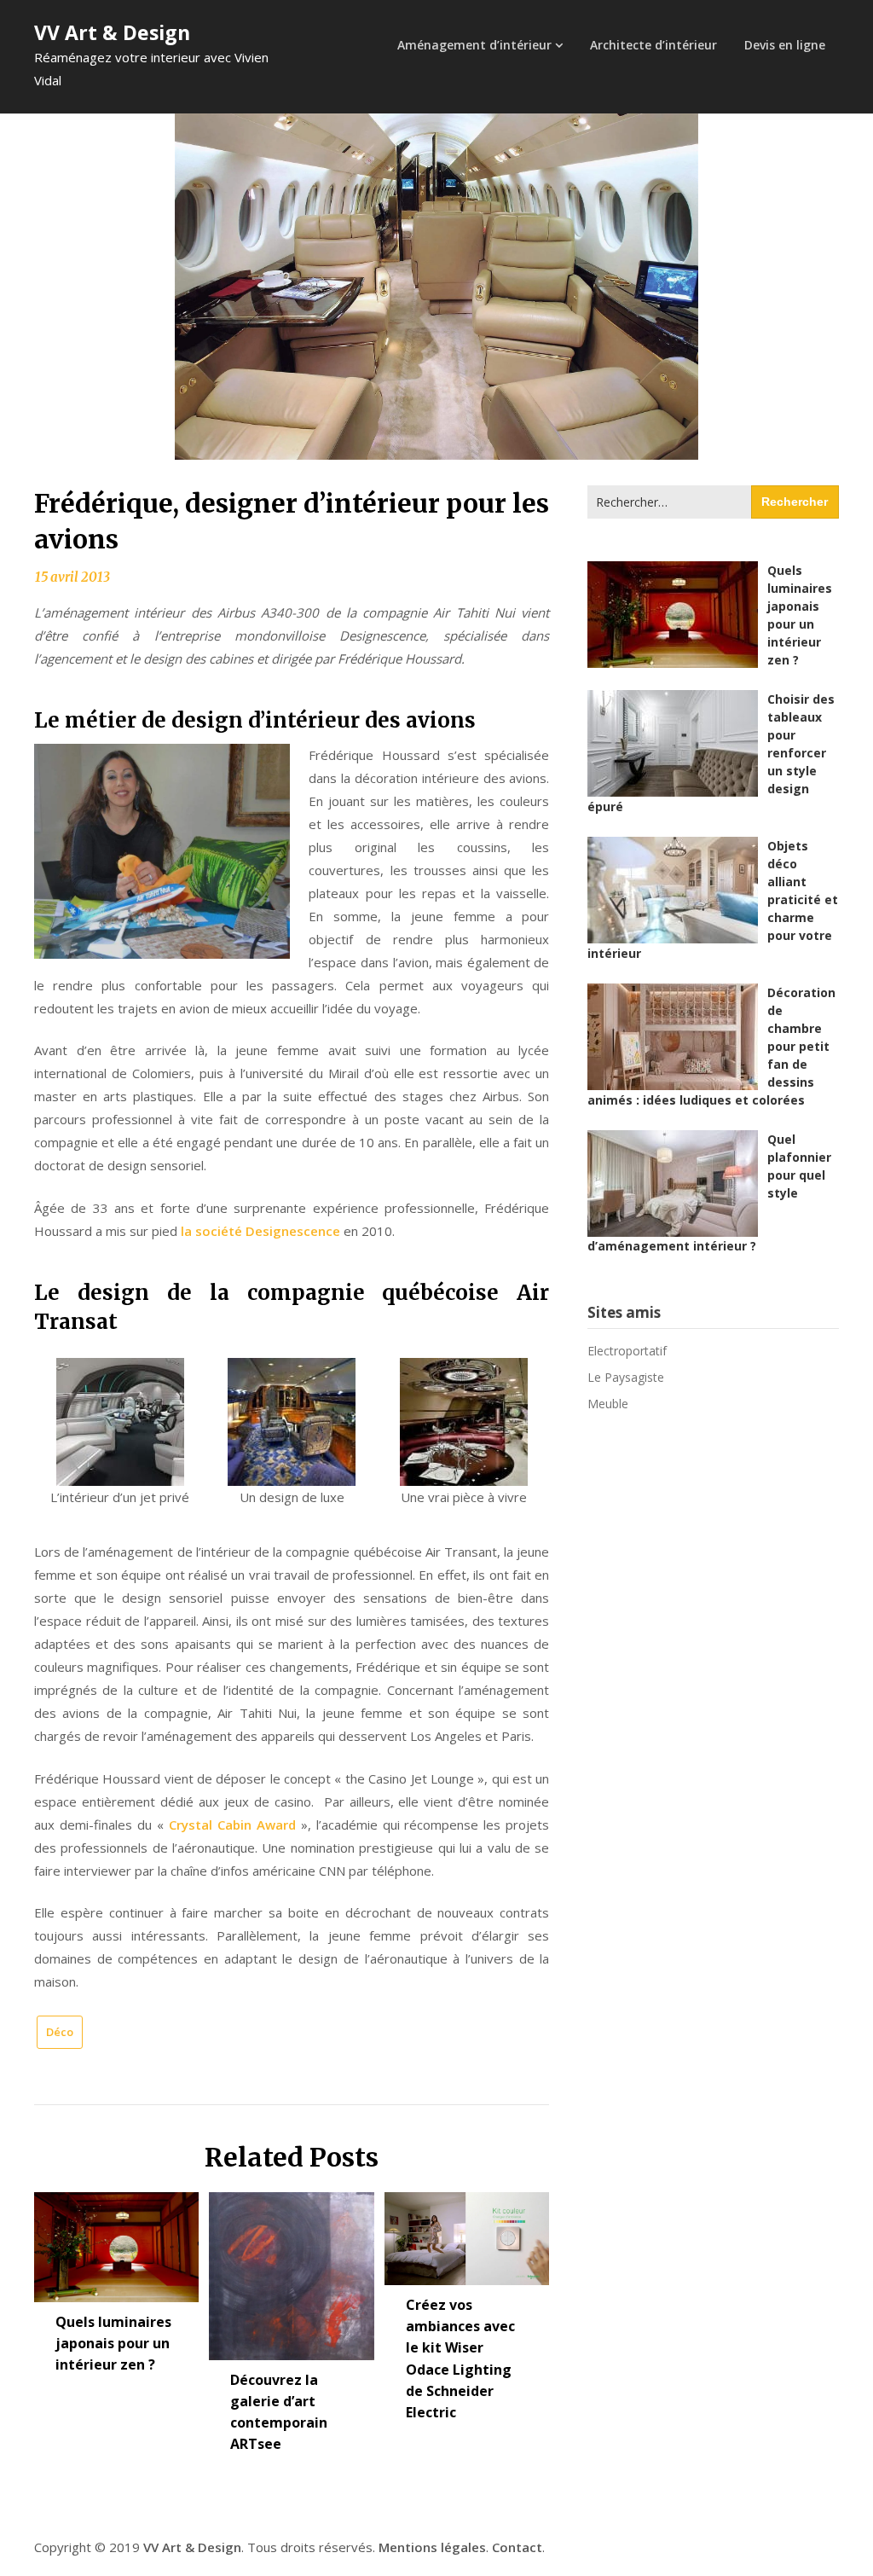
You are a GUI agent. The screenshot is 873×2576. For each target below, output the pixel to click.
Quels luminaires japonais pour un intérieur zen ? (113, 2343)
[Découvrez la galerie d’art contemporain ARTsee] (291, 2270)
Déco (60, 2032)
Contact (517, 2547)
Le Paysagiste (626, 1377)
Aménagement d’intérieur (474, 45)
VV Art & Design (112, 32)
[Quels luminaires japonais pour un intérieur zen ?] (116, 2241)
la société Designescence (260, 1231)
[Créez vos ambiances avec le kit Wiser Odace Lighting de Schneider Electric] (467, 2233)
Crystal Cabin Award (232, 1825)
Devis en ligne (785, 45)
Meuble (608, 1404)
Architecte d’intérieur (653, 45)
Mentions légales (432, 2547)
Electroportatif (627, 1351)
